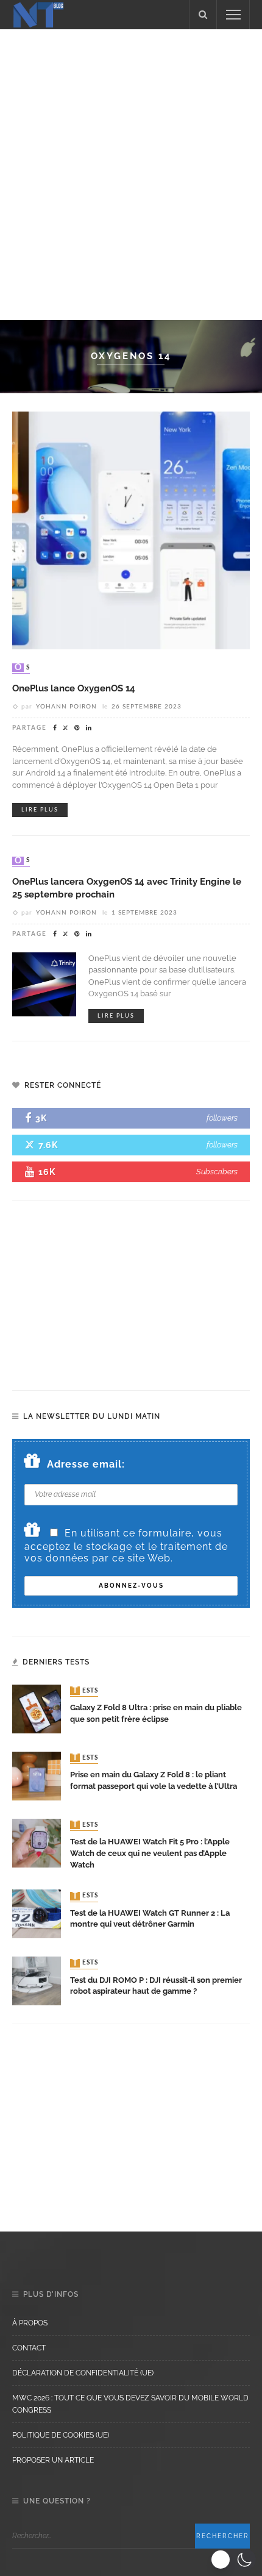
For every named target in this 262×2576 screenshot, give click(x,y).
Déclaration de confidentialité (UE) (83, 2373)
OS (22, 668)
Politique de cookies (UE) (61, 2435)
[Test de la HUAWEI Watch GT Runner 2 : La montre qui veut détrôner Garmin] (37, 1913)
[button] (233, 2560)
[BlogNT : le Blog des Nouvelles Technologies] (38, 14)
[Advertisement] (131, 173)
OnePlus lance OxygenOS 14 (74, 688)
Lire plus (40, 810)
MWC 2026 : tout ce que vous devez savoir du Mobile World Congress (130, 2404)
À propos (30, 2323)
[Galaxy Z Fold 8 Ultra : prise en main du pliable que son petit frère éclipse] (37, 1708)
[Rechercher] (203, 15)
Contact (29, 2348)
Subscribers (217, 1172)
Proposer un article (53, 2460)
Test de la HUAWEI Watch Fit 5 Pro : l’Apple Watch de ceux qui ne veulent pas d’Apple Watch (150, 1853)
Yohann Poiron (66, 707)
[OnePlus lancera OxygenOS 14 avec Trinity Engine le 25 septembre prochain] (44, 983)
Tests (85, 1691)
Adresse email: (86, 1464)
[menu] (233, 15)
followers (222, 1118)
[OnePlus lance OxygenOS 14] (131, 530)
